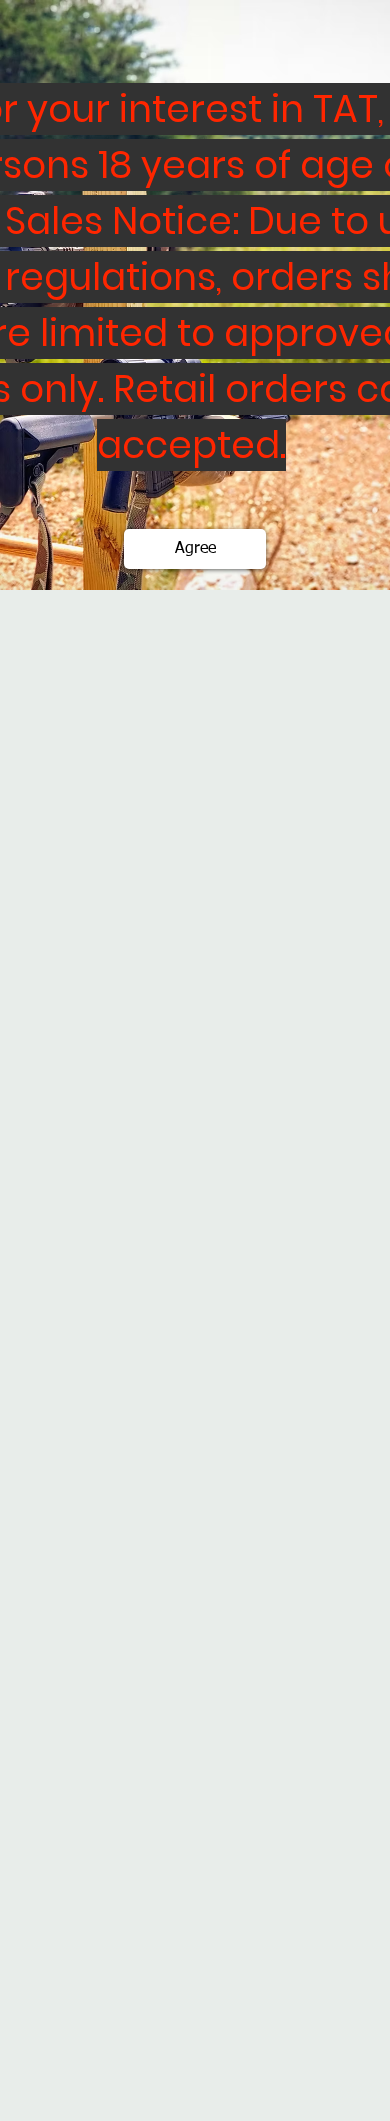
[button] (195, 549)
